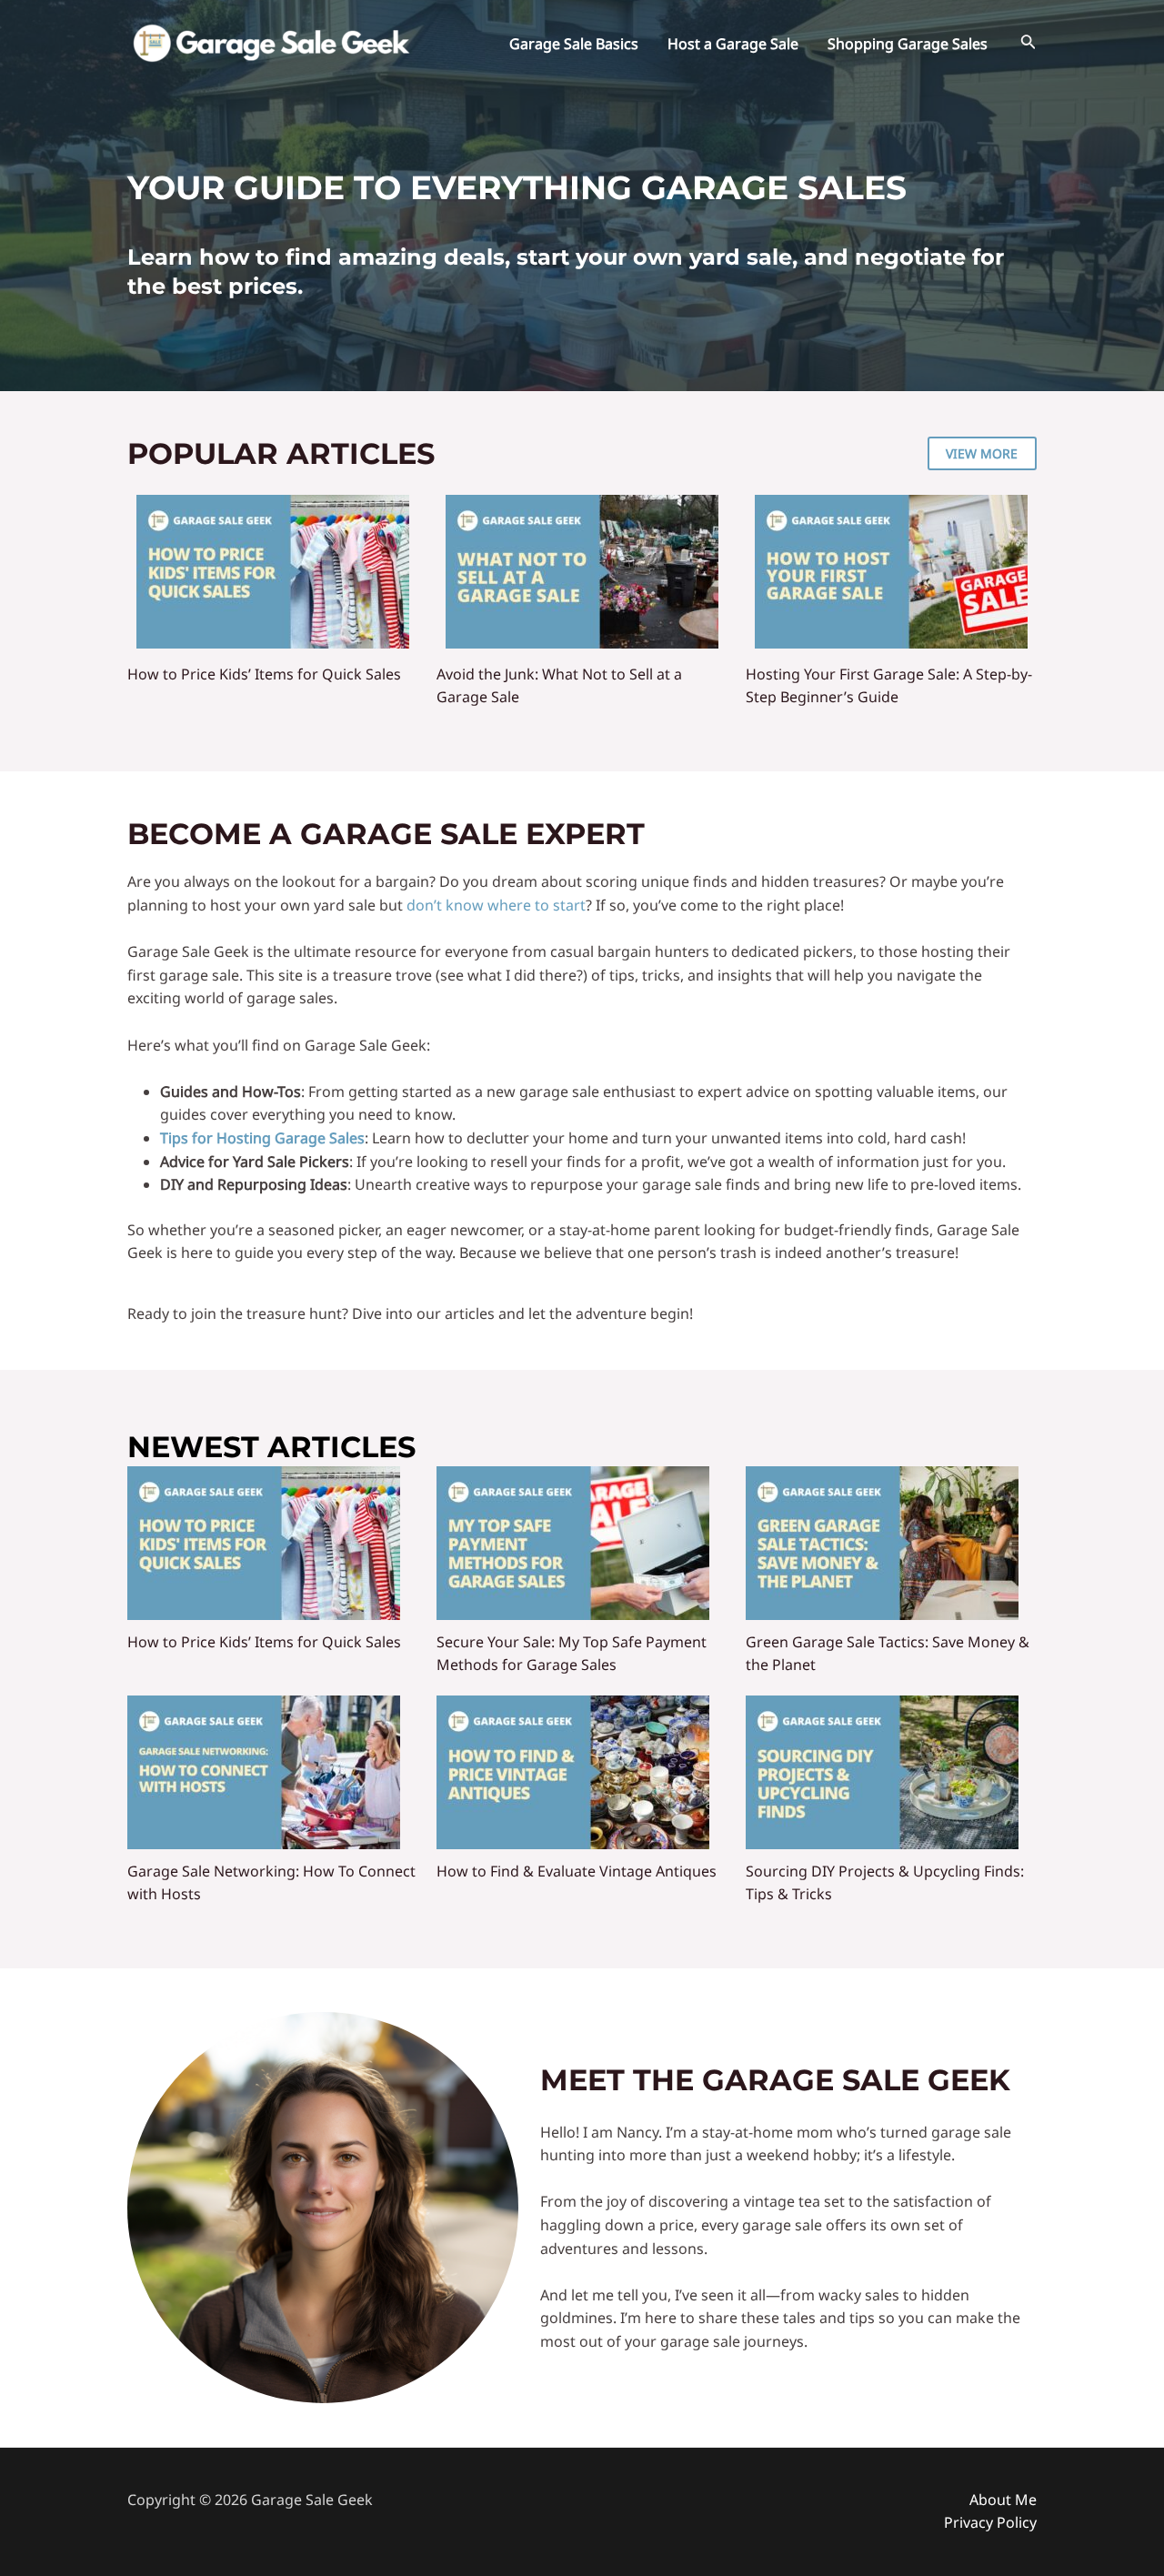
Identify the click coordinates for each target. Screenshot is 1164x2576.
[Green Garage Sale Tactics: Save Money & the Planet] (882, 1543)
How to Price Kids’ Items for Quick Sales (264, 674)
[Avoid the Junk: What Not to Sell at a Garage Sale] (582, 572)
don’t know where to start (496, 905)
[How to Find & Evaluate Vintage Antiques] (573, 1772)
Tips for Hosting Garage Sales (262, 1138)
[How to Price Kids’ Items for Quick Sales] (273, 572)
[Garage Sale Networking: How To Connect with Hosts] (264, 1772)
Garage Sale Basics (574, 44)
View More (982, 453)
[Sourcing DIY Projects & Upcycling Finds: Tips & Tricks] (882, 1772)
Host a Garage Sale (733, 44)
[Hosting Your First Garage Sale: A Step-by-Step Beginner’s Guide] (891, 572)
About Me (1003, 2500)
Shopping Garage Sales (908, 44)
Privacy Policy (990, 2522)
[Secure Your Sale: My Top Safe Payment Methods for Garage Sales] (573, 1543)
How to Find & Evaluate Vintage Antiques (577, 1871)
